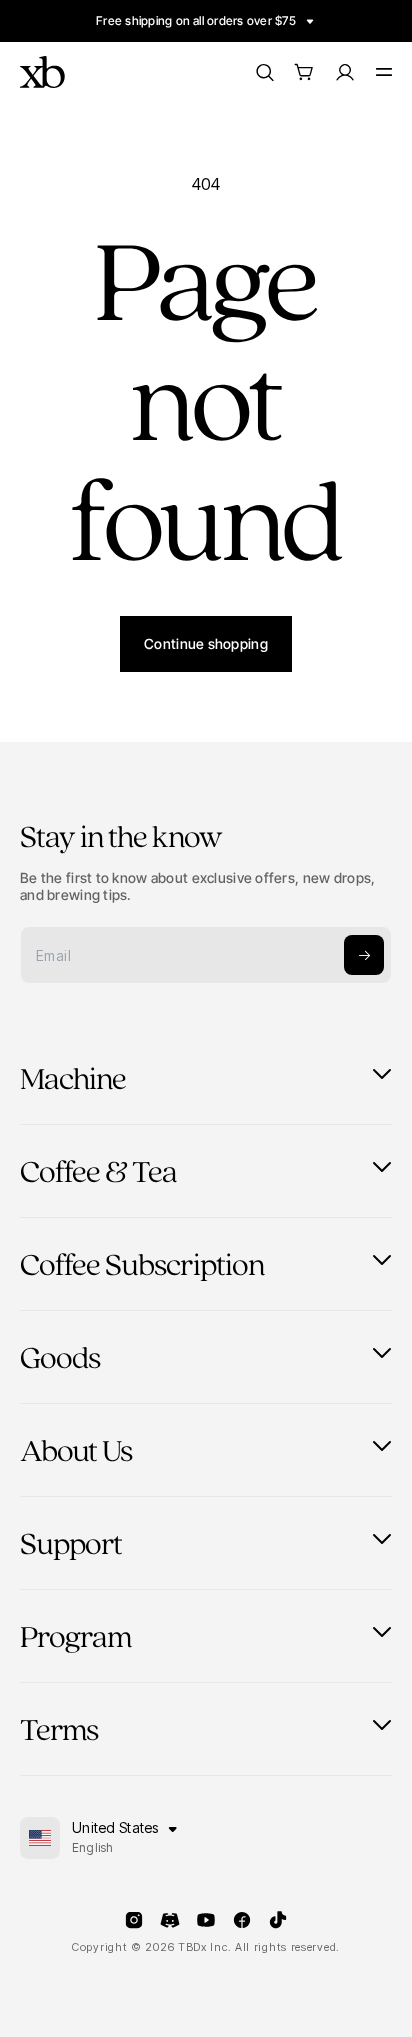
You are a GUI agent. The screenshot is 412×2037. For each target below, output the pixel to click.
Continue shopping (206, 643)
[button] (304, 72)
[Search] (264, 72)
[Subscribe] (364, 955)
